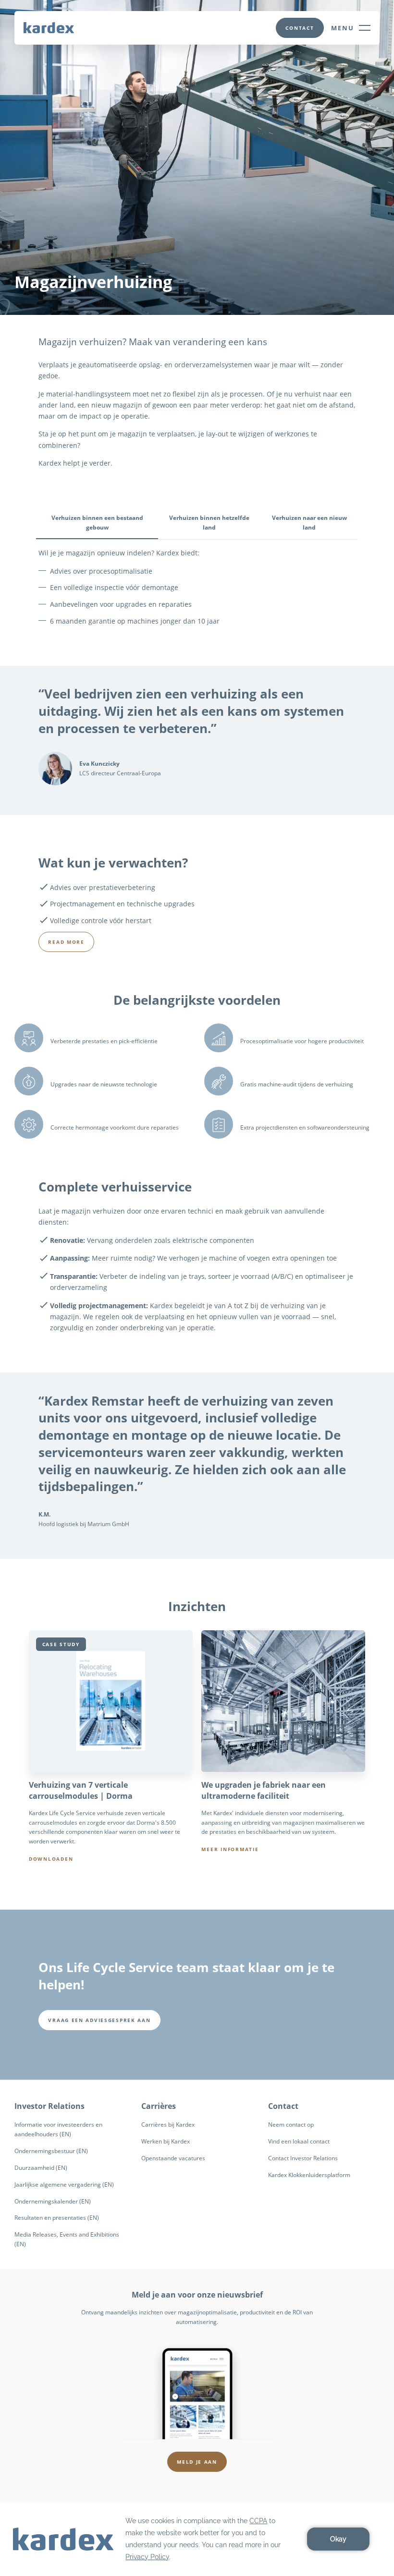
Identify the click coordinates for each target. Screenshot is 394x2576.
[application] (197, 2539)
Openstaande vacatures (173, 2158)
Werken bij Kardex (166, 2141)
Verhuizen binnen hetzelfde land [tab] (209, 523)
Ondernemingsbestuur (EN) (51, 2151)
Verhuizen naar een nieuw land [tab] (309, 523)
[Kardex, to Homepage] (49, 27)
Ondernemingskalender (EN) (53, 2201)
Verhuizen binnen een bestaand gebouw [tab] (97, 523)
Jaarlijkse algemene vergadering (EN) (64, 2185)
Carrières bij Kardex (168, 2125)
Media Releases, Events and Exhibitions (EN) (67, 2239)
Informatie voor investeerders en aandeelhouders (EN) (58, 2129)
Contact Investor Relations (303, 2158)
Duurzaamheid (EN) (41, 2168)
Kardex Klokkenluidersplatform (309, 2175)
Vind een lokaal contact (299, 2141)
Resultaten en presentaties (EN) (57, 2218)
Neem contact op (291, 2125)
